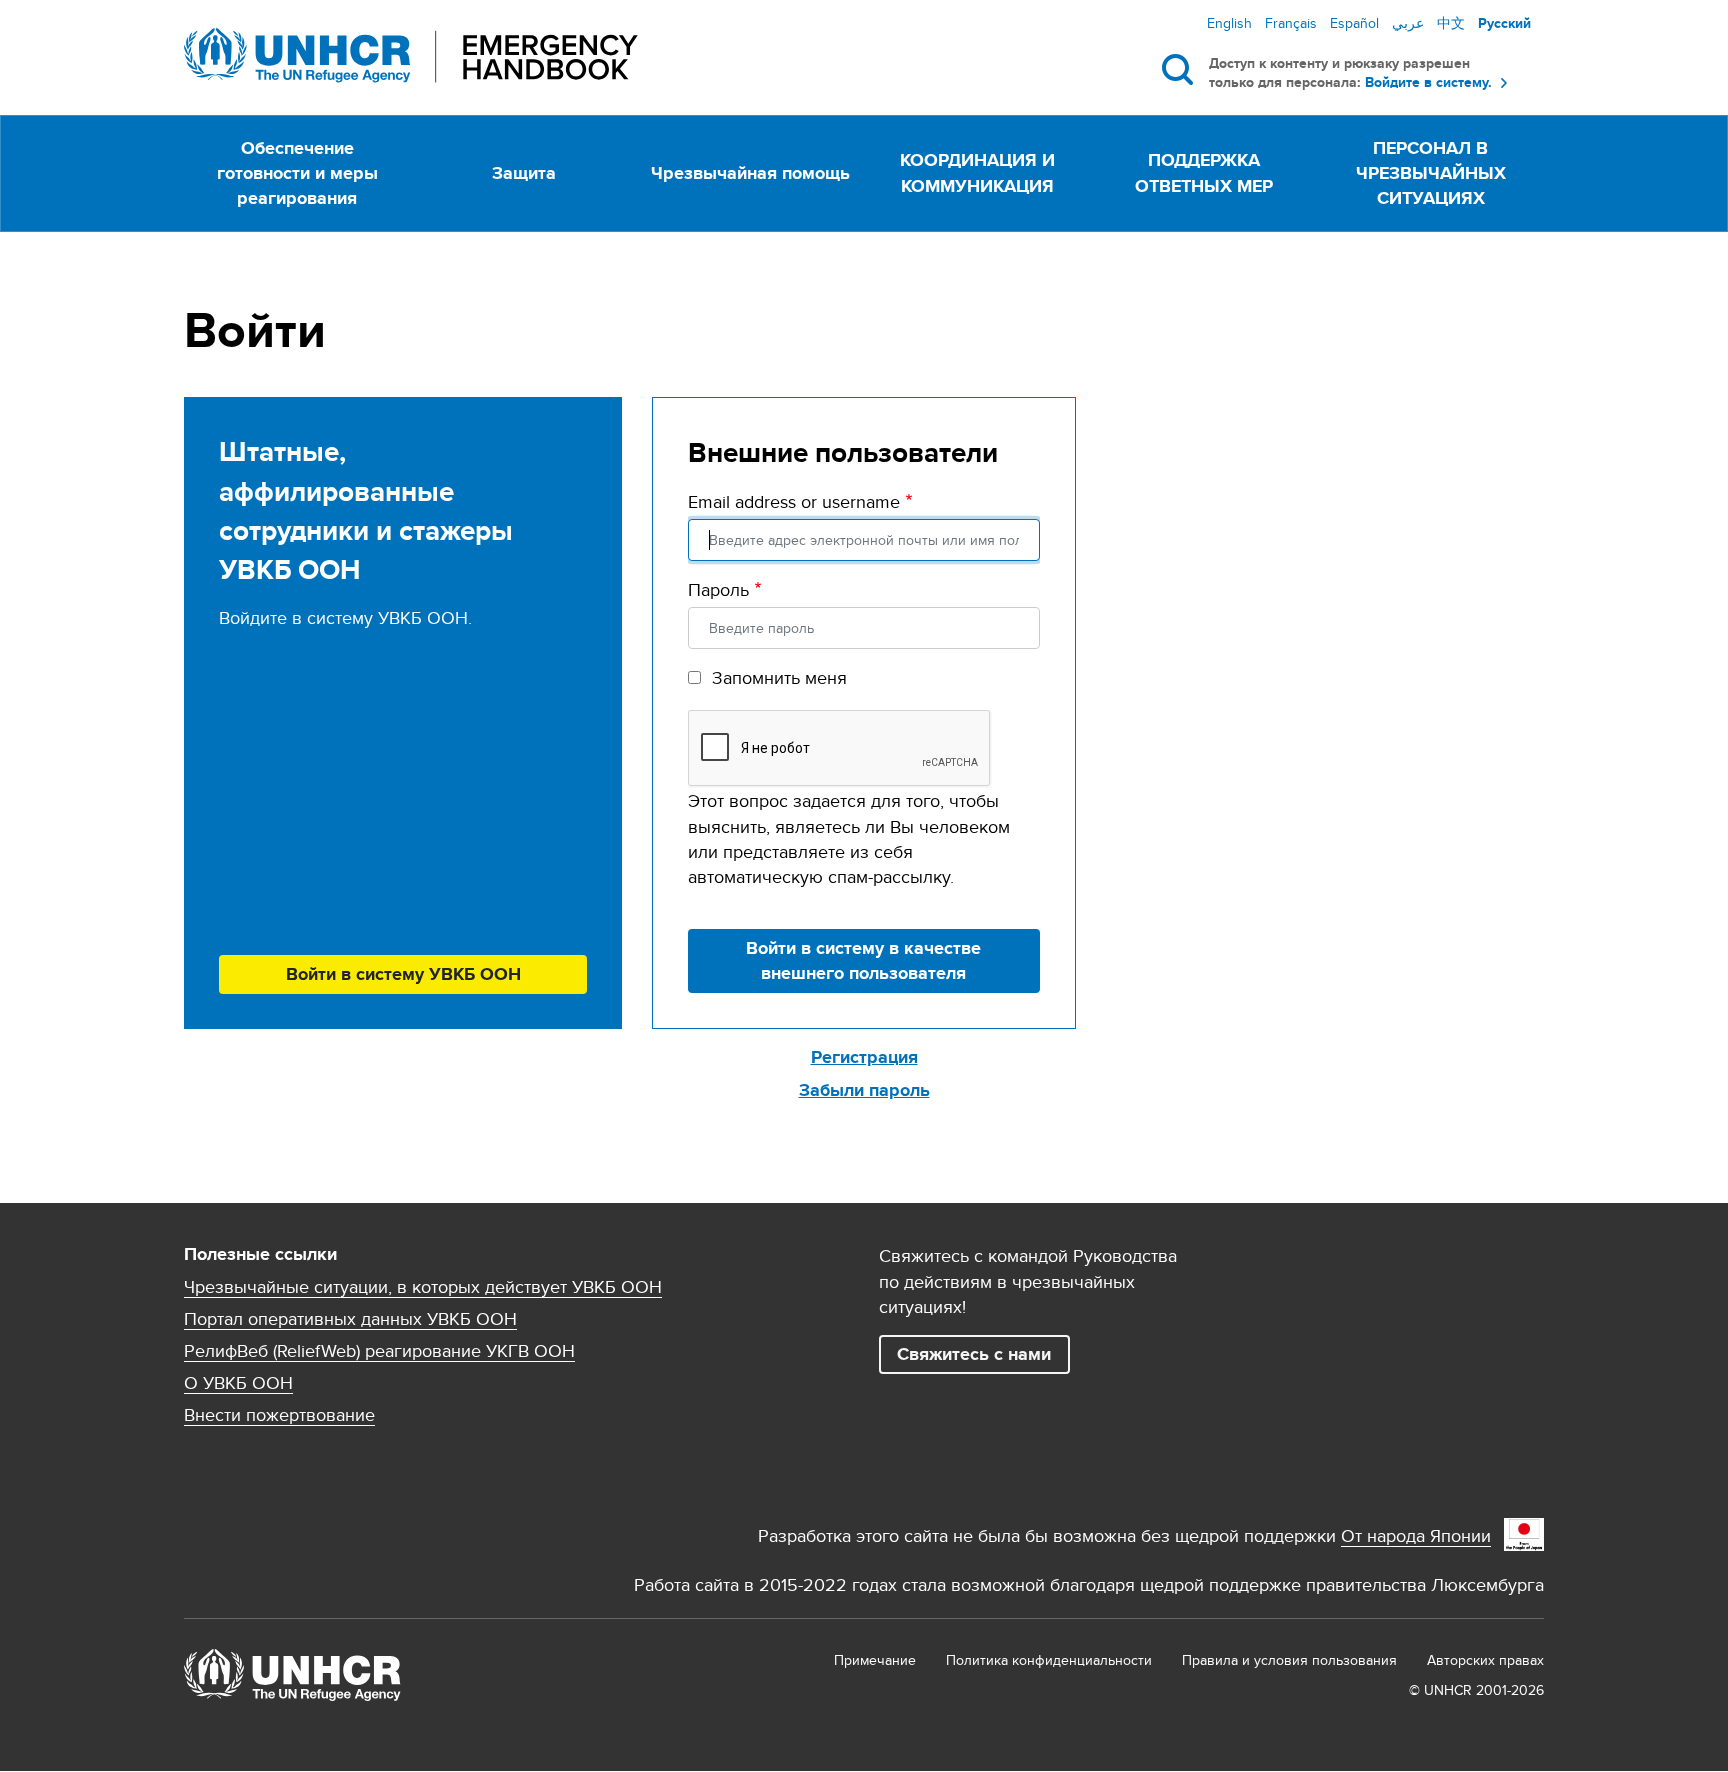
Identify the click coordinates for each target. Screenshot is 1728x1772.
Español (1354, 23)
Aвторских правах (1485, 1660)
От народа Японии (1416, 1535)
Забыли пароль (864, 1090)
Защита (524, 173)
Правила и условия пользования (1289, 1660)
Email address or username (794, 501)
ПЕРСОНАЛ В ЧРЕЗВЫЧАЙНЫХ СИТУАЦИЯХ (1431, 173)
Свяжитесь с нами (974, 1354)
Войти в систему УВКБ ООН (403, 974)
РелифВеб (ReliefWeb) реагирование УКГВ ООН (379, 1351)
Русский (1504, 23)
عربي (1408, 23)
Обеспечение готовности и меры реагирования (297, 173)
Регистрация (864, 1057)
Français (1291, 23)
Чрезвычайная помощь (750, 173)
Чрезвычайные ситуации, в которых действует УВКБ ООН (423, 1287)
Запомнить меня (779, 677)
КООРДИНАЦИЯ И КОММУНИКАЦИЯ (977, 172)
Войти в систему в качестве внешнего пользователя (863, 960)
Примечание (875, 1660)
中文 (1451, 23)
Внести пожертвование (279, 1415)
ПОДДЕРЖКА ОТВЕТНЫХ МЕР (1204, 172)
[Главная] (411, 55)
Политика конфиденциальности (1049, 1660)
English (1229, 23)
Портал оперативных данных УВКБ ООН (350, 1319)
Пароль (718, 589)
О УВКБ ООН (238, 1383)
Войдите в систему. (1428, 82)
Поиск (1181, 69)
